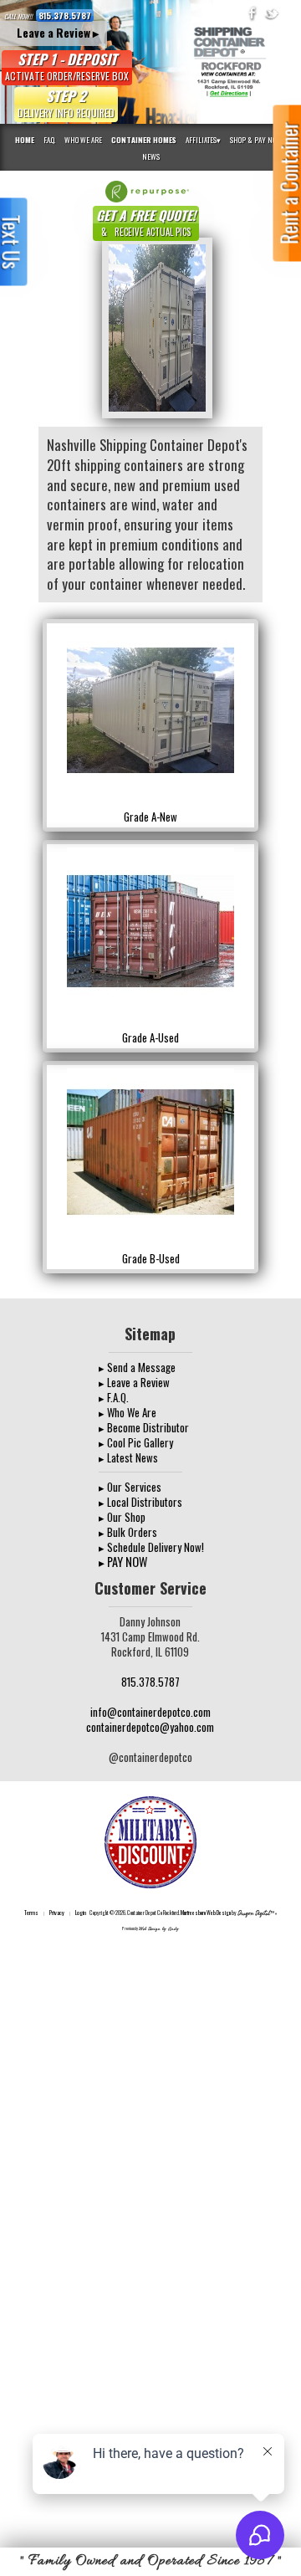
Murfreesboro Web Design (206, 1913)
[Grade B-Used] (150, 1150)
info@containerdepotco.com (150, 1712)
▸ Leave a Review (134, 1382)
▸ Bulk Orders (128, 1532)
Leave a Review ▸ (58, 33)
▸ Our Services (130, 1487)
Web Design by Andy (159, 1929)
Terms (31, 1912)
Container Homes (144, 140)
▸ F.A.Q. (114, 1397)
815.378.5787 (65, 15)
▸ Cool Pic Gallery (136, 1442)
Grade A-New (150, 817)
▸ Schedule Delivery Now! (151, 1547)
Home (25, 140)
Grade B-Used (151, 1258)
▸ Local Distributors (140, 1502)
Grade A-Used (150, 1037)
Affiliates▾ (203, 140)
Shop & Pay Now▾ (258, 140)
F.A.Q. (49, 140)
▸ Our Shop (122, 1517)
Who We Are (83, 140)
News (151, 156)
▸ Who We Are (128, 1412)
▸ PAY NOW (123, 1562)
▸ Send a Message (137, 1367)
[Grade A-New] (150, 708)
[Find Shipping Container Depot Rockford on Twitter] (272, 13)
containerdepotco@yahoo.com (150, 1727)
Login (81, 1912)
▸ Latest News (128, 1457)
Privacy (57, 1912)
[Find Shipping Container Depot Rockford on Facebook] (253, 13)
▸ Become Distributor (144, 1427)
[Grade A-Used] (150, 929)
